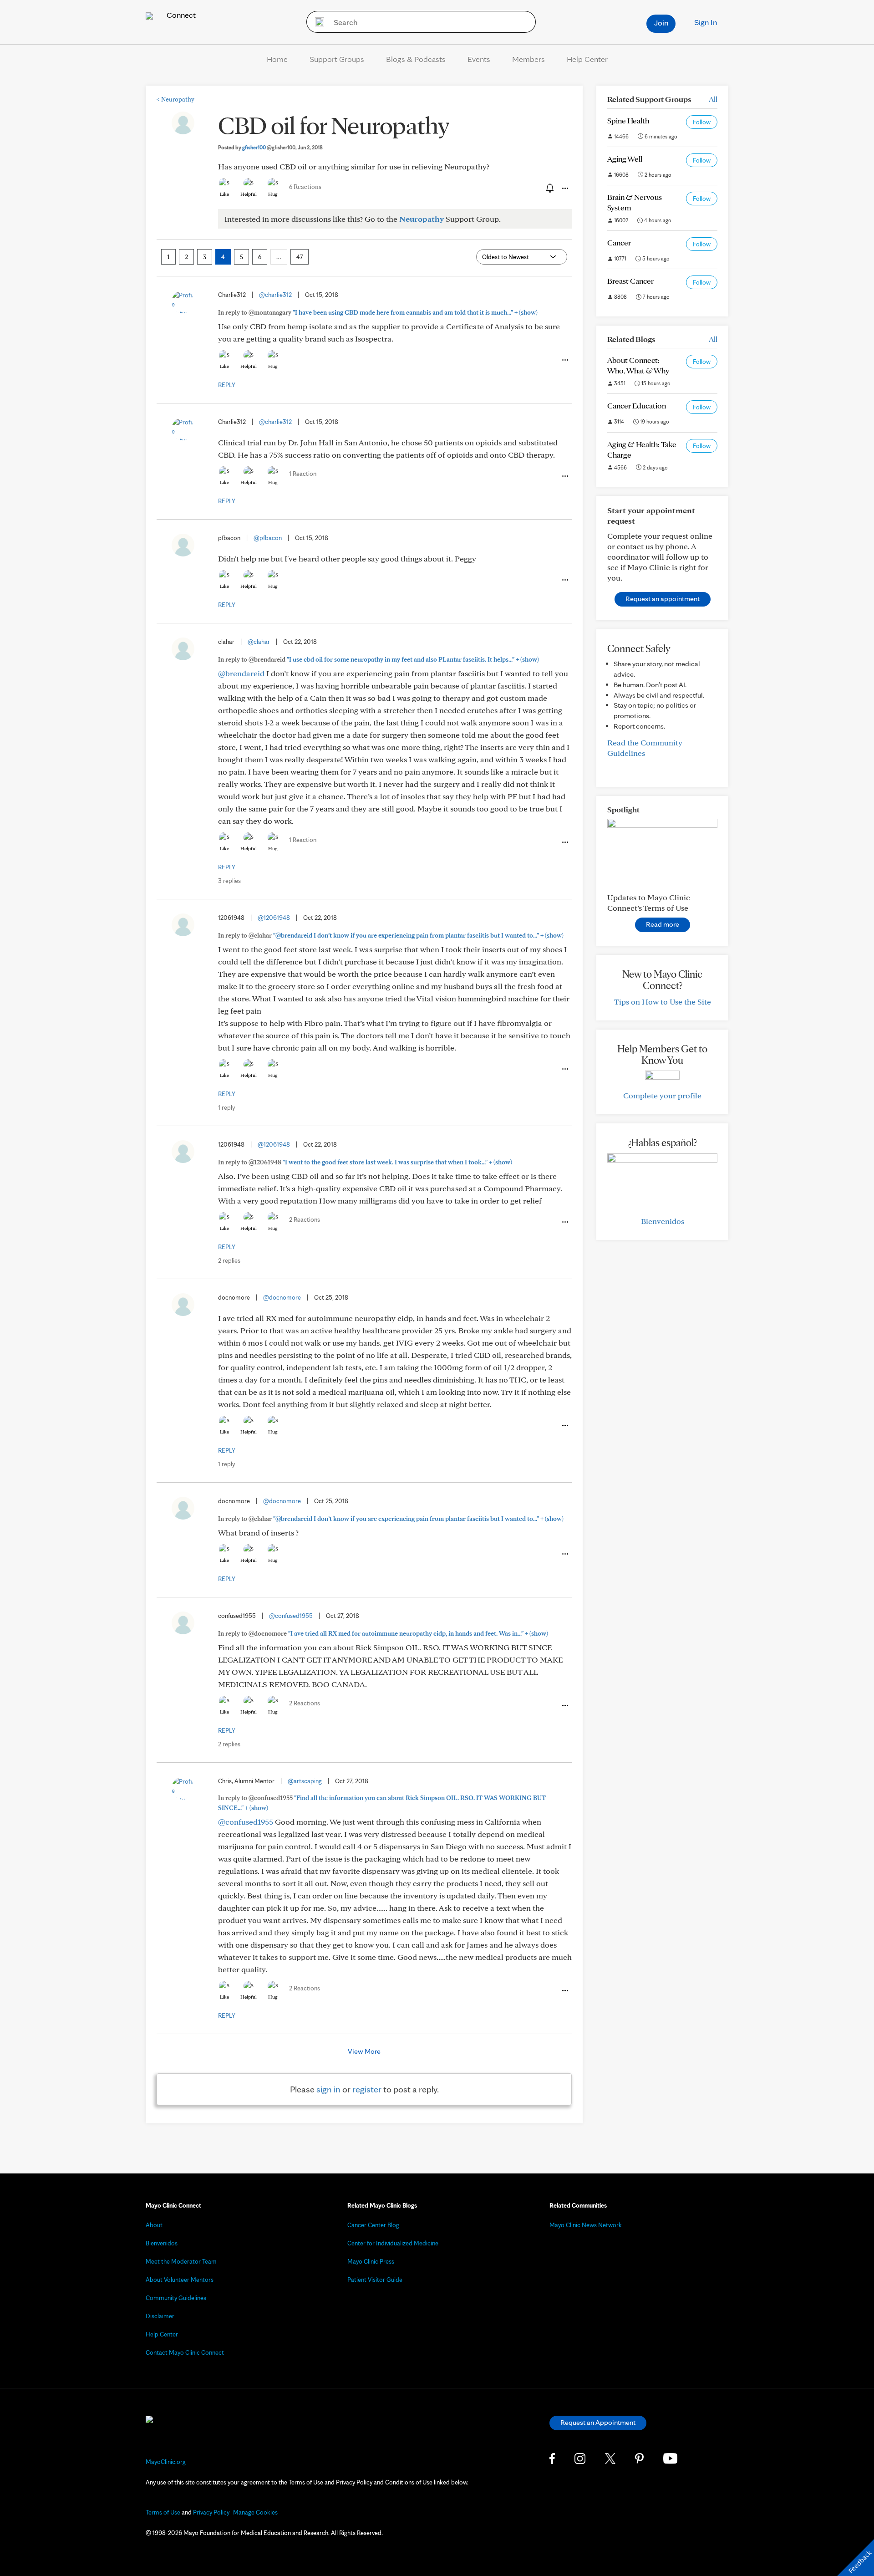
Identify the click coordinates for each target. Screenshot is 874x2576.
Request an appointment (663, 599)
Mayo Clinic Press (371, 2261)
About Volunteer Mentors (180, 2280)
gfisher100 (269, 147)
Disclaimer (160, 2316)
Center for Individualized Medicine (393, 2243)
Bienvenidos (663, 1221)
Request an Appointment (598, 2422)
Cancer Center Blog (373, 2225)
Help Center (587, 59)
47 (300, 257)
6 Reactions (305, 187)
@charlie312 (275, 295)
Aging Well (625, 159)
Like (224, 194)
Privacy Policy (211, 2512)
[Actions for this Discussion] (564, 189)
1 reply (226, 1107)
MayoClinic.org (166, 2462)
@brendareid (241, 673)
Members (528, 59)
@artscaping (305, 1781)
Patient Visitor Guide (375, 2280)
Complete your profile (662, 1095)
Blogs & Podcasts (416, 59)
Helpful (249, 194)
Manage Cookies (255, 2512)
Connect (180, 15)
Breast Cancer (630, 281)
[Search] (317, 22)
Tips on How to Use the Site (663, 1002)
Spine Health (628, 120)
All (713, 99)
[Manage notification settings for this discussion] (549, 188)
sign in (328, 2089)
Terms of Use (163, 2512)
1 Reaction (303, 474)
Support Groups (337, 59)
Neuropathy (175, 99)
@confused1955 (291, 1616)
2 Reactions (305, 1219)
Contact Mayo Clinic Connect (185, 2352)
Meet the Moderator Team (181, 2261)
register (367, 2089)
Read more (663, 924)
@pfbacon (268, 538)
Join (661, 23)
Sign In (706, 22)
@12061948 (274, 918)
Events (479, 59)
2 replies (229, 1260)
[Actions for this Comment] (564, 360)
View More (364, 2051)
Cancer (619, 242)
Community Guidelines (176, 2298)
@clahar (259, 642)
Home (277, 59)
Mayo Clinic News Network (586, 2225)
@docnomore (282, 1297)
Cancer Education (637, 406)
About (154, 2225)
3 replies (229, 881)
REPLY (227, 385)
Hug (273, 194)
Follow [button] (702, 122)
